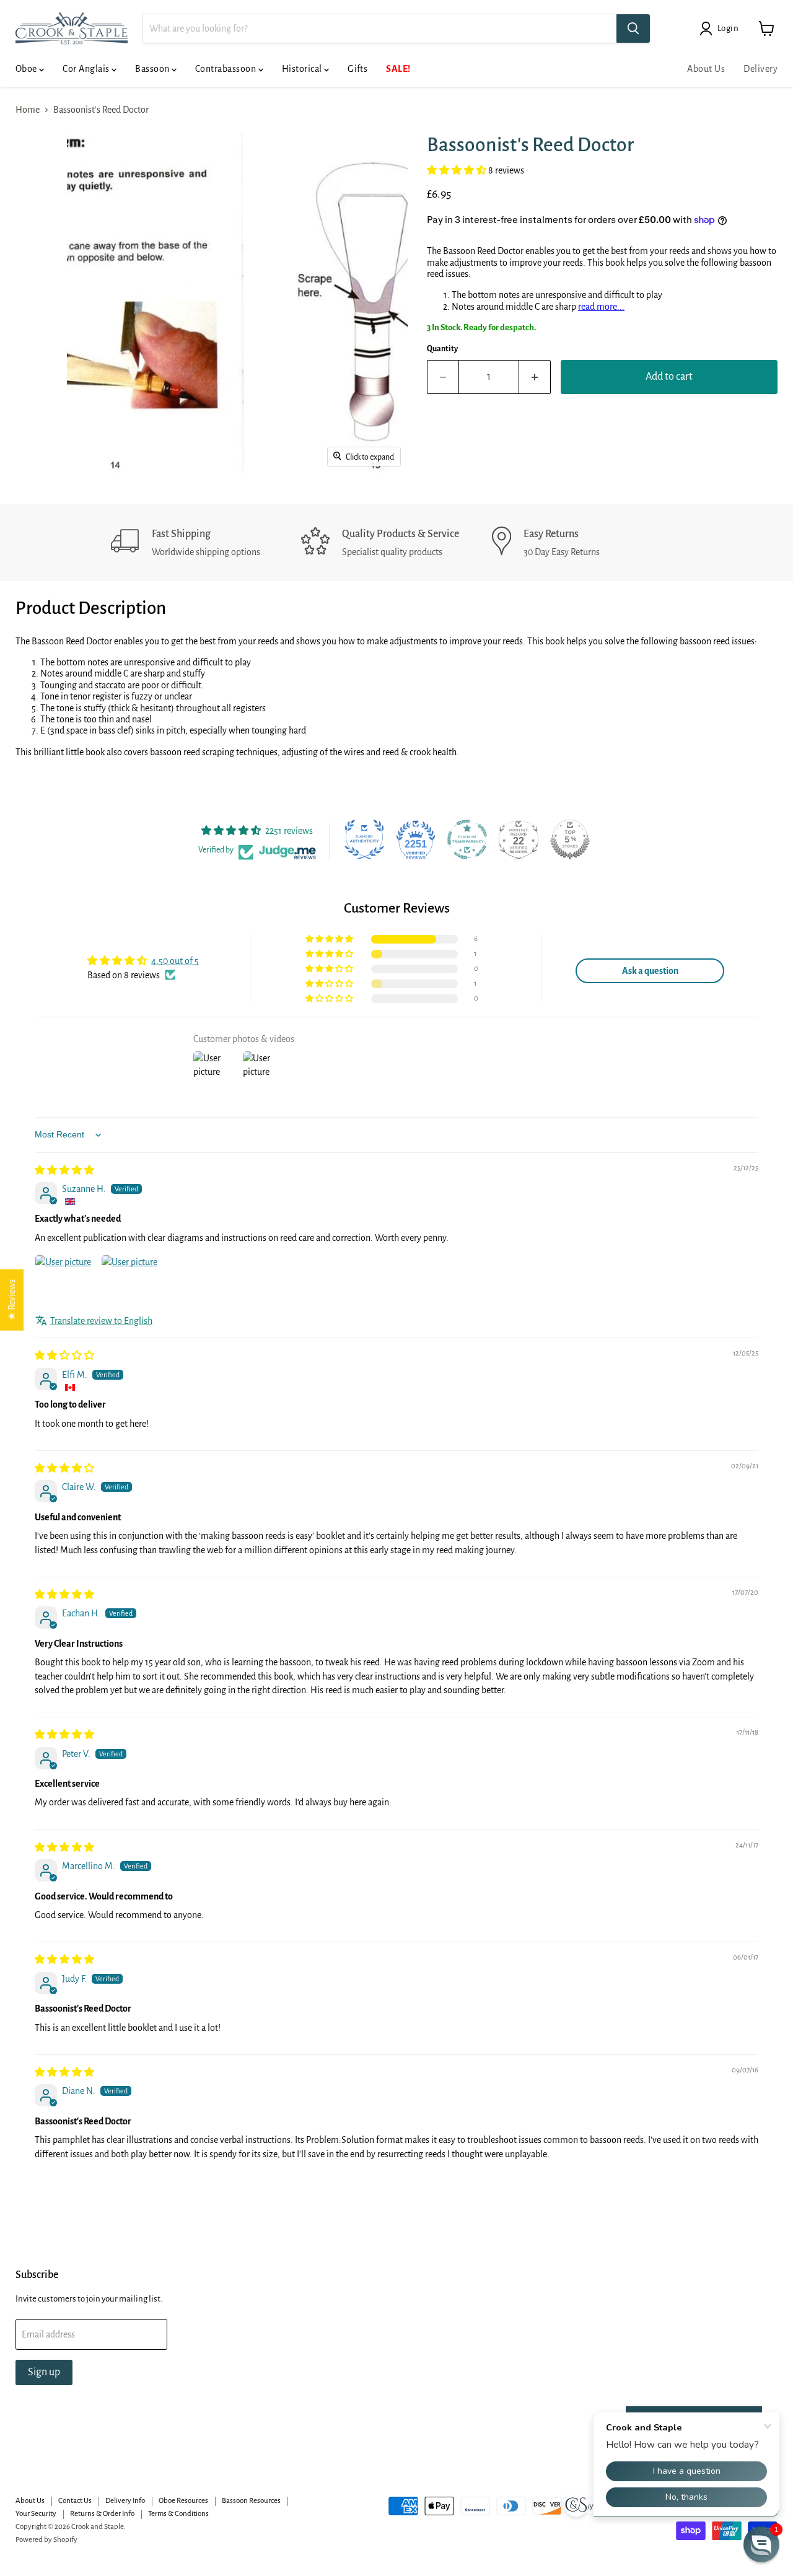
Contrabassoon (227, 69)
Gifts (357, 69)
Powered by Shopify (46, 2540)
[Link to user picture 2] (131, 1284)
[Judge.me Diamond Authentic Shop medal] (364, 839)
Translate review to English (101, 1321)
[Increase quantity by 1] (535, 377)
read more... (601, 307)
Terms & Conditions (178, 2514)
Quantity (442, 349)
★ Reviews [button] (12, 1300)
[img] (64, 1170)
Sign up (44, 2372)
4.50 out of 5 (175, 961)
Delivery (760, 69)
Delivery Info (125, 2501)
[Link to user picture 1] (64, 1284)
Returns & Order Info (102, 2514)
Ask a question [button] (650, 971)
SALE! (398, 69)
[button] (458, 170)
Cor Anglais (87, 69)
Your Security (36, 2514)
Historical (303, 69)
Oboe (27, 69)
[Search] (633, 28)
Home (28, 110)
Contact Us (75, 2501)
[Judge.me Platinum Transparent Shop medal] (467, 839)
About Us (706, 69)
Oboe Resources (183, 2501)
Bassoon (153, 69)
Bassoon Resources (251, 2501)
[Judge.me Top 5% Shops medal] (570, 839)
